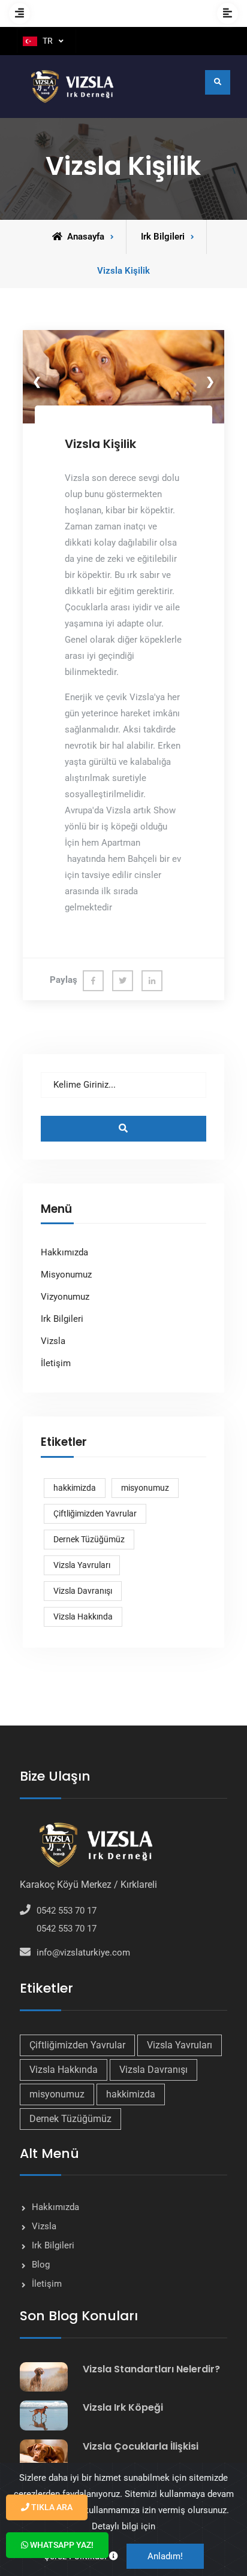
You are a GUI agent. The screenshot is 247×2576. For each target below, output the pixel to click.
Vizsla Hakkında (83, 1617)
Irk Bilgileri (62, 1319)
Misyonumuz (66, 1275)
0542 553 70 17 (67, 1911)
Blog (41, 2265)
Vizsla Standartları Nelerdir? (151, 2369)
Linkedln (152, 981)
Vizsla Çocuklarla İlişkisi (141, 2446)
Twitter (123, 981)
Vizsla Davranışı (83, 1591)
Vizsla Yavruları (82, 1565)
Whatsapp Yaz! (61, 2545)
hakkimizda (75, 1488)
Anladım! (165, 2556)
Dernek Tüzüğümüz (89, 1539)
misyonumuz (145, 1488)
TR (48, 41)
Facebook (93, 981)
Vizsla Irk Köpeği (123, 2407)
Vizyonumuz (65, 1297)
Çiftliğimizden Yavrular (95, 1513)
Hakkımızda (64, 1252)
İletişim (56, 1363)
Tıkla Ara (51, 2507)
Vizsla (53, 1341)
